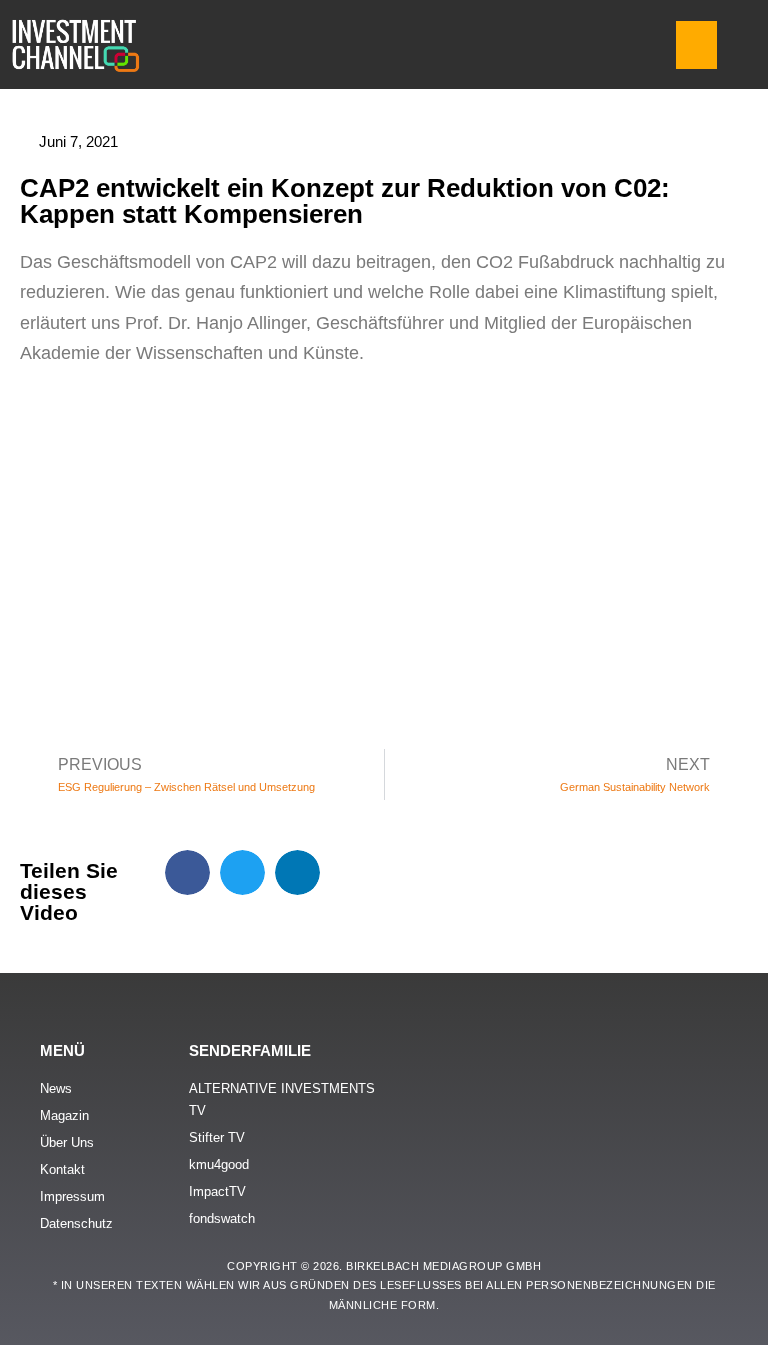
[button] (696, 45)
